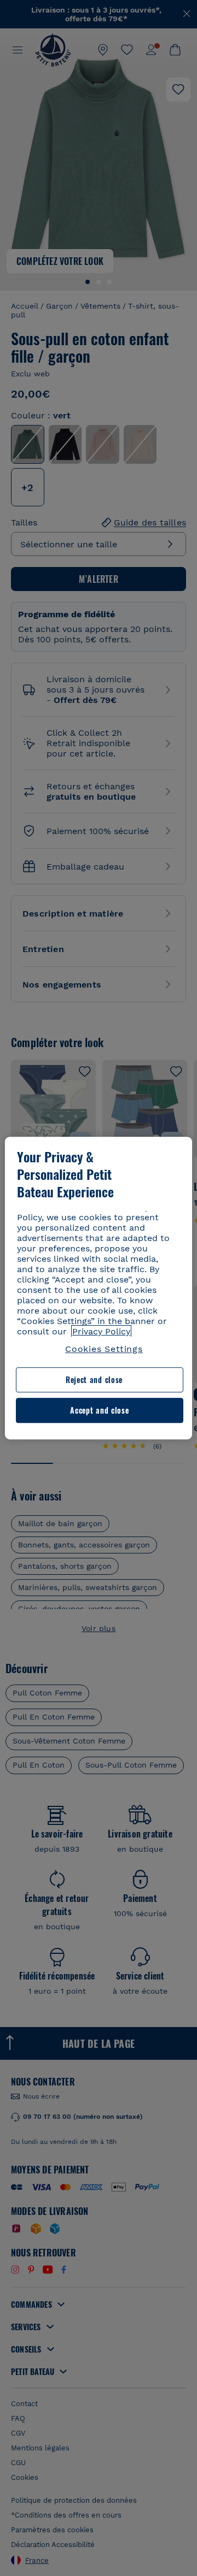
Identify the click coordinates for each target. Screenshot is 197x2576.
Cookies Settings (104, 1349)
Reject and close (94, 1380)
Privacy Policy (101, 1331)
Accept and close (99, 1410)
